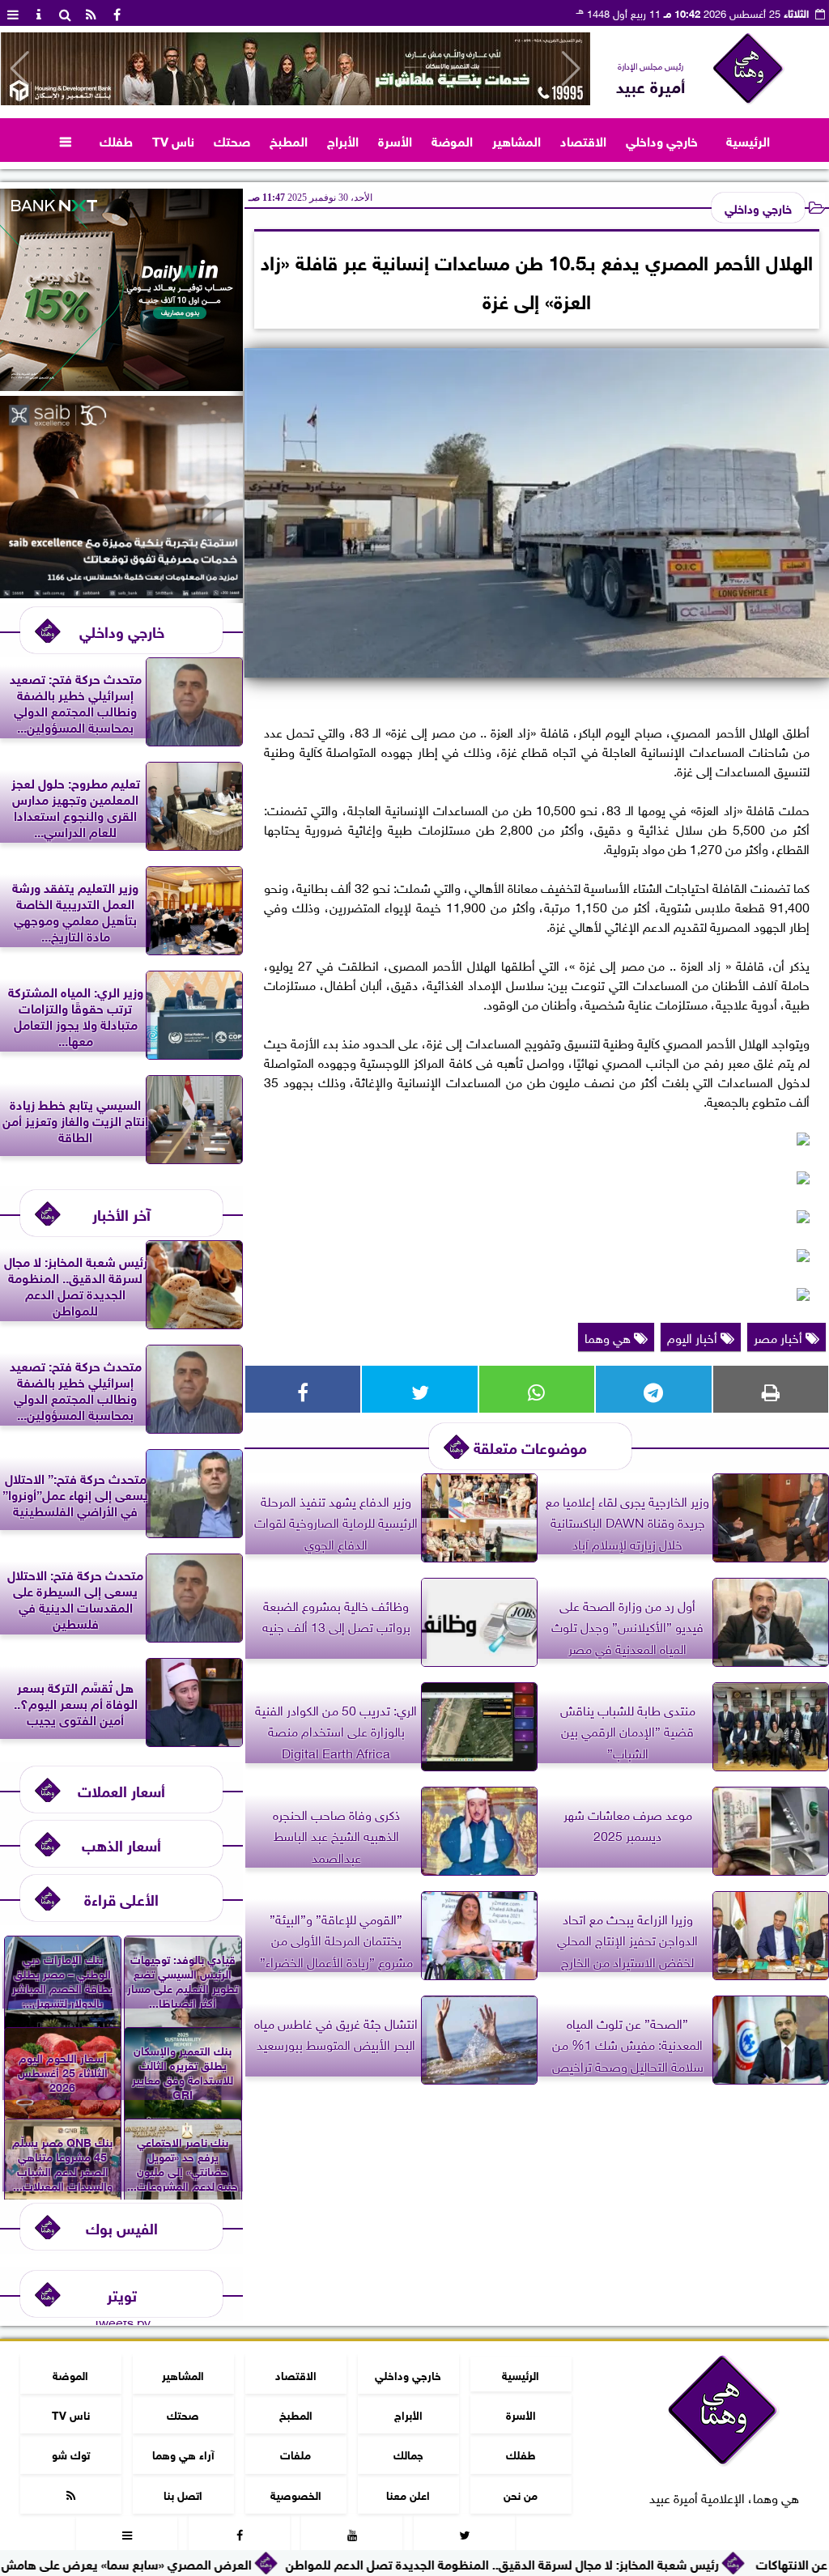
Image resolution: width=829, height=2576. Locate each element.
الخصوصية (296, 2494)
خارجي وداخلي (662, 140)
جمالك (408, 2453)
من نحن (521, 2494)
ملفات (295, 2453)
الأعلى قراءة (121, 1898)
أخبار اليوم (694, 1337)
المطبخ (289, 140)
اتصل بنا (183, 2494)
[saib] (121, 592)
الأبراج (343, 140)
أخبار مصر (780, 1337)
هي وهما (609, 1337)
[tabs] (13, 13)
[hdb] (295, 69)
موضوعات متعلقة (530, 1446)
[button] (20, 69)
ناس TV (173, 140)
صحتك (232, 140)
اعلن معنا (408, 2494)
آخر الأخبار (121, 1213)
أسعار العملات (121, 1790)
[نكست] (121, 385)
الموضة (452, 140)
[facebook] (117, 13)
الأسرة (395, 140)
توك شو (71, 2453)
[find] (65, 13)
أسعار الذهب (121, 1844)
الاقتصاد (583, 140)
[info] (39, 13)
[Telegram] (653, 1389)
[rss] (91, 13)
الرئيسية (748, 140)
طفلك (116, 140)
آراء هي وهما (183, 2453)
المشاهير (517, 140)
